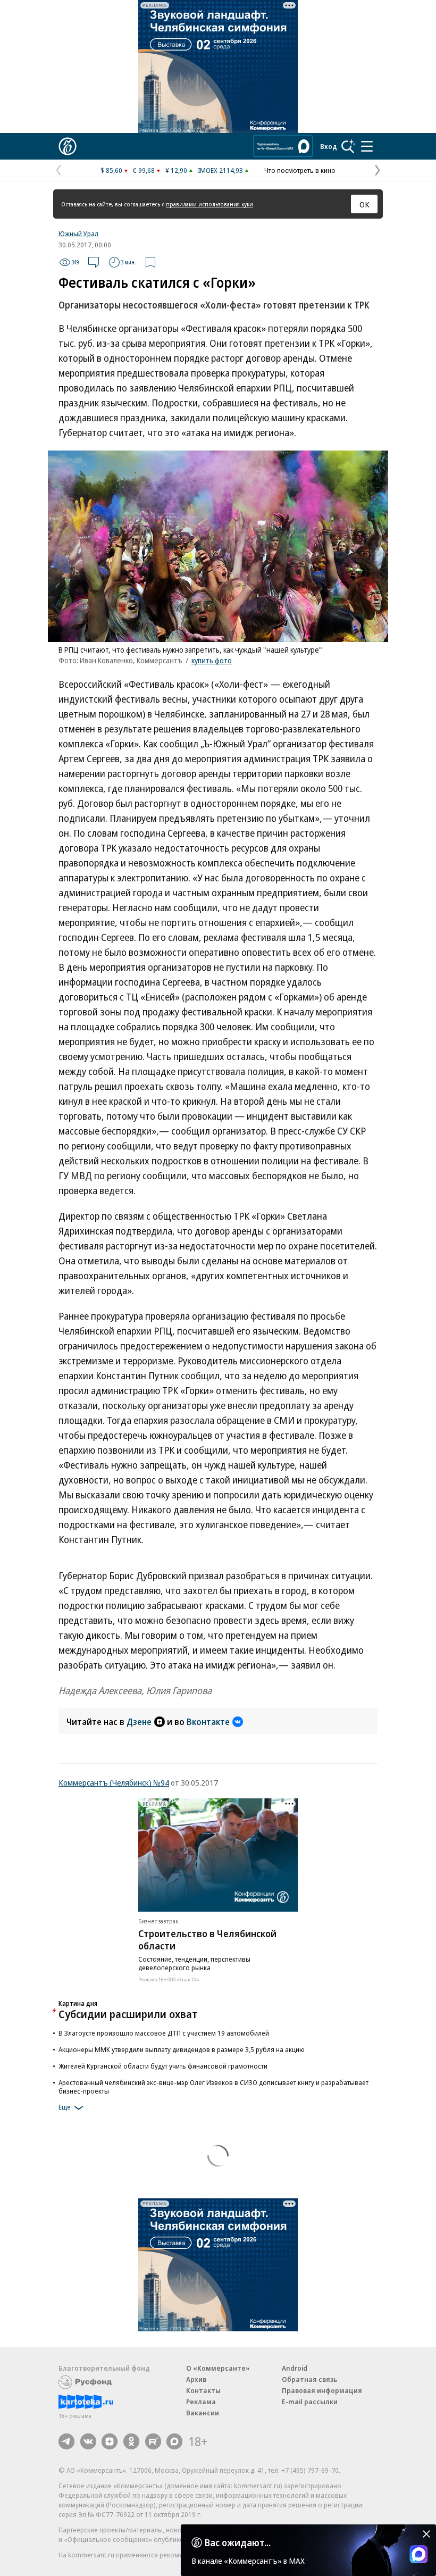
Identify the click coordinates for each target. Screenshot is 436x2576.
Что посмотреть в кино (300, 170)
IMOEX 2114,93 (220, 170)
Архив (196, 2379)
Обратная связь (309, 2379)
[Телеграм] (66, 2441)
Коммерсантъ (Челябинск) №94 (114, 1782)
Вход (329, 146)
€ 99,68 (144, 170)
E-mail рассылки (310, 2402)
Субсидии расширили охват (128, 2014)
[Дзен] (110, 2441)
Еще (65, 2107)
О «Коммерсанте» (218, 2368)
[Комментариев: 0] (94, 262)
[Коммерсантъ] (68, 146)
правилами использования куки (209, 204)
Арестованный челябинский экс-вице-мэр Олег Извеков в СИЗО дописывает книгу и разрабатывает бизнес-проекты (213, 2087)
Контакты (203, 2390)
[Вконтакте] (88, 2441)
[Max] (174, 2441)
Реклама (201, 2402)
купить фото (212, 660)
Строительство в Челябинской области (207, 1940)
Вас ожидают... (238, 2542)
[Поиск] (348, 146)
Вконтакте (208, 1722)
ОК (364, 204)
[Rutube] (153, 2441)
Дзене (139, 1722)
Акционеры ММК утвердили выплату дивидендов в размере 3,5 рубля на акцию (182, 2049)
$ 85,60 (111, 170)
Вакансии (203, 2413)
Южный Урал (78, 234)
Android (295, 2368)
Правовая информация (322, 2390)
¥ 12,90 (176, 170)
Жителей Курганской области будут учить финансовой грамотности (163, 2066)
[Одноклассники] (131, 2441)
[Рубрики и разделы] (367, 146)
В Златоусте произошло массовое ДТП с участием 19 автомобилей (164, 2033)
